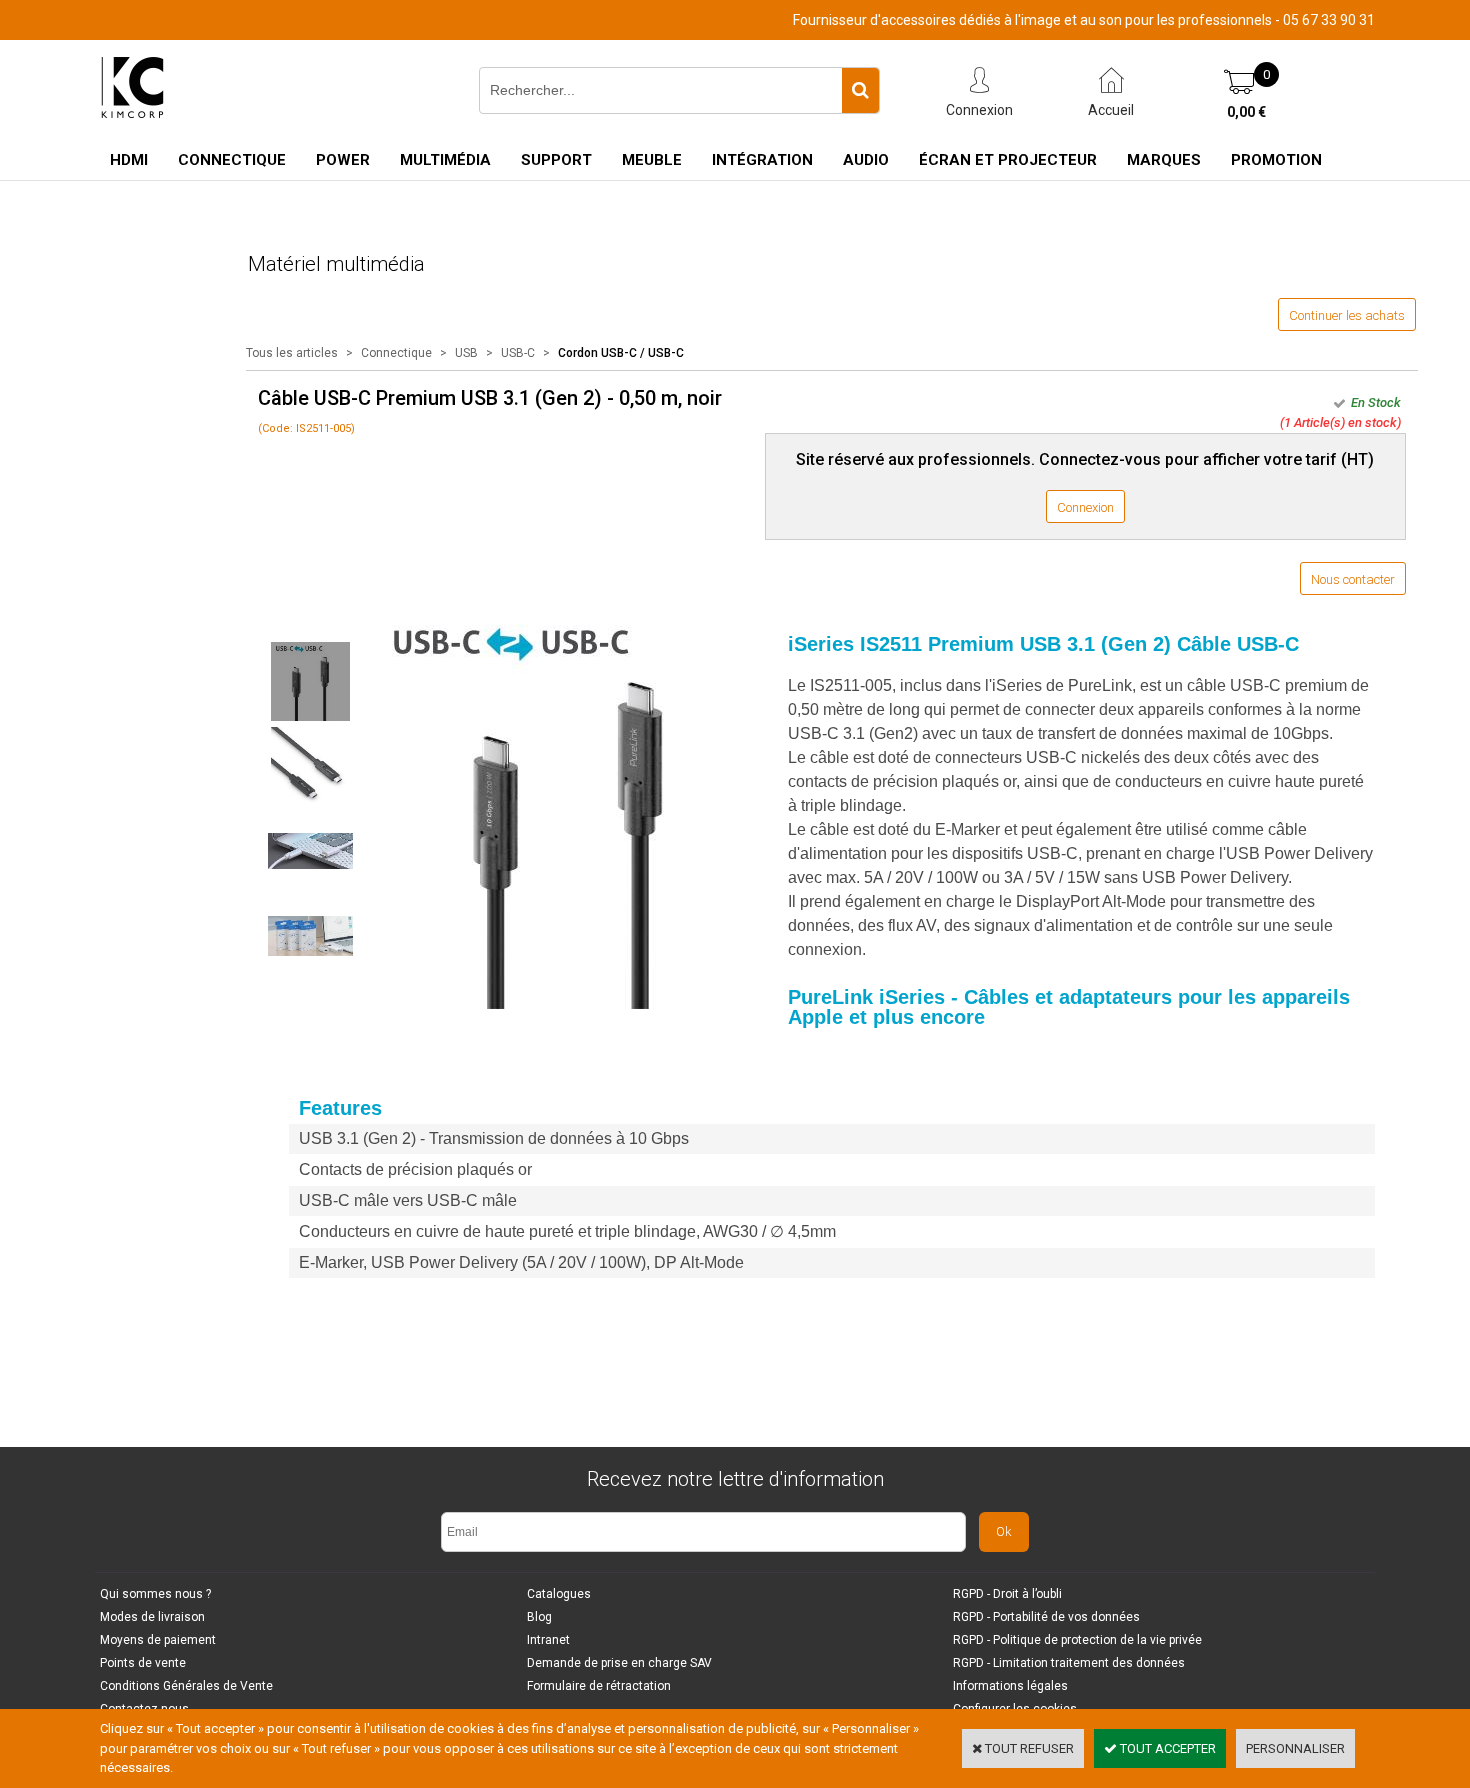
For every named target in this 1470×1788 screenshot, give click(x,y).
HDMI (129, 160)
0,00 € (1246, 112)
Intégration (762, 160)
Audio (866, 160)
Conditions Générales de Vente (186, 1686)
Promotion (1276, 160)
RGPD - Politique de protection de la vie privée (1077, 1640)
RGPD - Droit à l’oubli (1007, 1594)
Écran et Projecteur (1008, 160)
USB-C (518, 353)
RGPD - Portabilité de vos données (1046, 1617)
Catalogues (559, 1594)
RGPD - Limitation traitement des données (1069, 1663)
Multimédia (445, 160)
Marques (1164, 160)
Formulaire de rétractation (599, 1686)
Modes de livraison (152, 1617)
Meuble (652, 160)
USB (466, 353)
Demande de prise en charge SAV (619, 1663)
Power (343, 160)
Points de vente (143, 1663)
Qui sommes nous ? (155, 1594)
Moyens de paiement (158, 1640)
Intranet (548, 1640)
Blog (539, 1617)
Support (556, 160)
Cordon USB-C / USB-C (621, 353)
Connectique (232, 160)
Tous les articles (292, 353)
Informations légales (1010, 1686)
